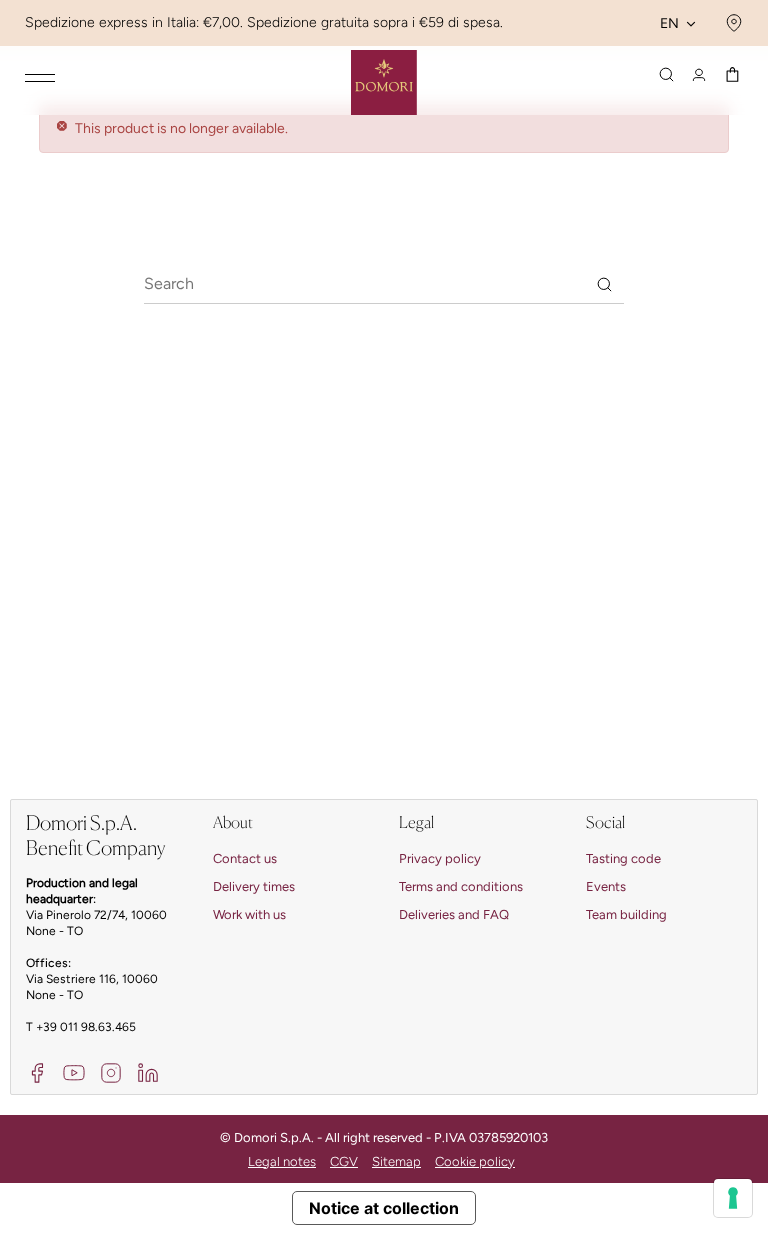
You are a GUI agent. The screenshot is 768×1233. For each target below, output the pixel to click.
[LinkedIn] (148, 1071)
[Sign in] (699, 75)
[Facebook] (37, 1071)
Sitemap (396, 1161)
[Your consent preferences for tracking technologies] (733, 1198)
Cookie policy (475, 1161)
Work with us (249, 914)
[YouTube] (74, 1071)
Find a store (731, 23)
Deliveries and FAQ (454, 914)
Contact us (245, 858)
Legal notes (282, 1161)
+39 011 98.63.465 (86, 1027)
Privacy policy (440, 858)
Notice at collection (384, 1208)
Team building (626, 914)
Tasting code (623, 858)
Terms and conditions (461, 886)
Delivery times (254, 886)
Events (606, 886)
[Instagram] (111, 1071)
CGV (344, 1161)
